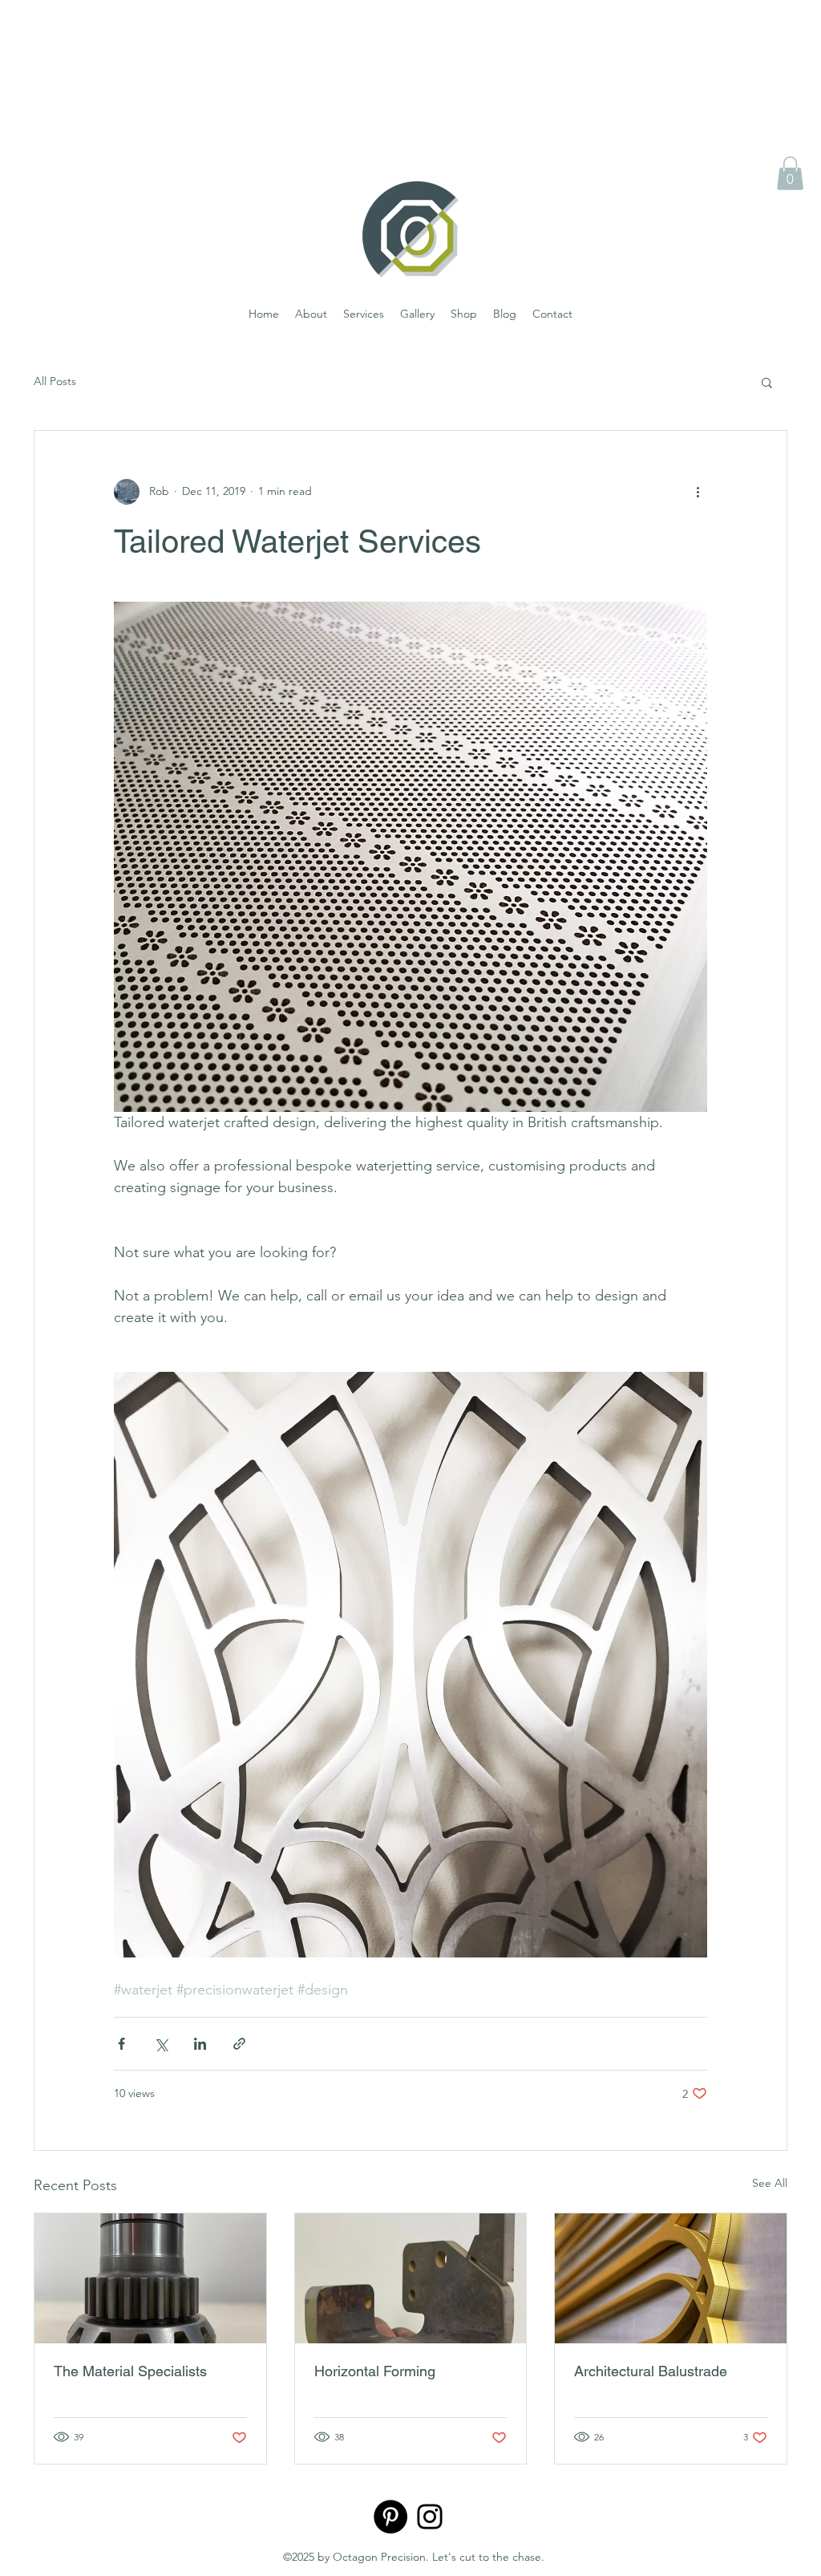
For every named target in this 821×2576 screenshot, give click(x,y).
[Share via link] (239, 2044)
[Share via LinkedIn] (200, 2044)
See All (770, 2183)
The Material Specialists (130, 2371)
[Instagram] (430, 2517)
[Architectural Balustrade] (671, 2278)
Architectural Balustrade (651, 2371)
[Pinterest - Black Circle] (390, 2517)
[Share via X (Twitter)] (161, 2044)
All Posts (55, 381)
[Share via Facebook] (121, 2044)
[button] (790, 173)
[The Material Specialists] (150, 2278)
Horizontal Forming (375, 2371)
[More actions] (698, 492)
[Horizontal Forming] (411, 2278)
